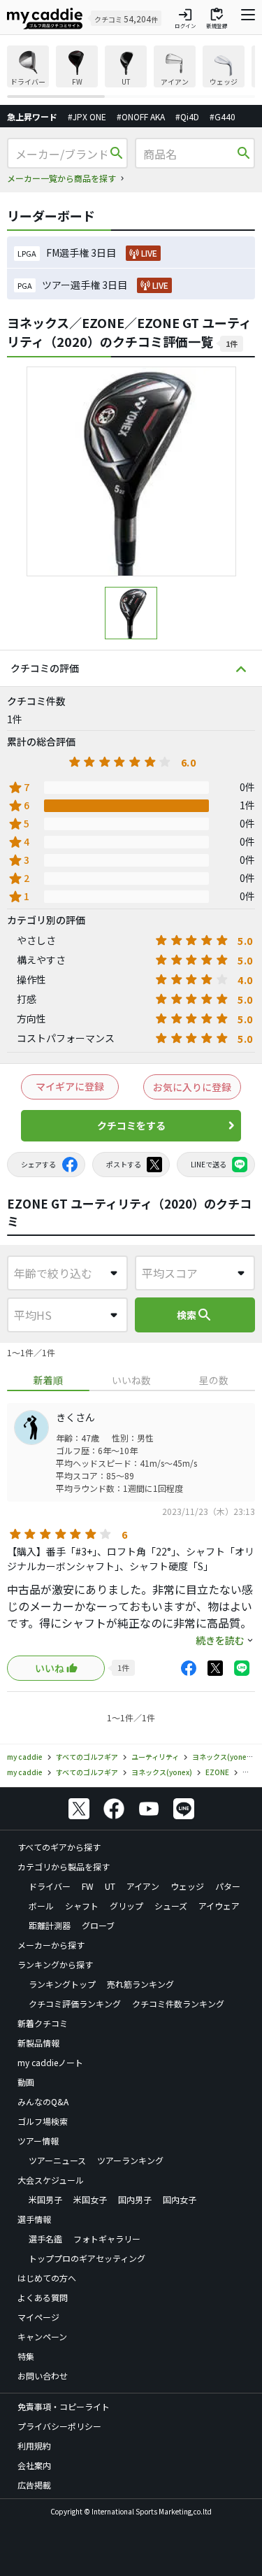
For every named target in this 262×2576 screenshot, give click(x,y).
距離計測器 (50, 1925)
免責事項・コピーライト (64, 2406)
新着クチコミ (43, 2023)
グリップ (126, 1906)
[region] (131, 72)
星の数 (214, 1380)
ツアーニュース (57, 2160)
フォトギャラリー (107, 2239)
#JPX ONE (87, 116)
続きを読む (220, 1640)
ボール (41, 1906)
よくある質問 (43, 2297)
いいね (50, 1668)
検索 (195, 1315)
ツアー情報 (38, 2141)
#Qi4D (187, 116)
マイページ (38, 2317)
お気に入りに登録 (192, 1087)
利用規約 (34, 2446)
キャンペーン (42, 2336)
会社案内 (34, 2465)
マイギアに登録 (70, 1086)
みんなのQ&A (43, 2101)
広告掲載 (34, 2485)
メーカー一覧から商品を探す (61, 178)
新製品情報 (38, 2043)
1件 (232, 343)
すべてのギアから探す (59, 1847)
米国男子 (45, 2199)
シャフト (82, 1906)
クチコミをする (131, 1125)
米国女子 (90, 2199)
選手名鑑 (45, 2239)
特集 (26, 2356)
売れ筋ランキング (140, 1984)
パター (228, 1886)
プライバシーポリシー (59, 2426)
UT (110, 1886)
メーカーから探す (51, 1945)
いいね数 (131, 1380)
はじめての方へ (47, 2278)
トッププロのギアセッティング (87, 2258)
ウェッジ (187, 1886)
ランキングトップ (62, 1984)
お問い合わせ (43, 2376)
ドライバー (50, 1886)
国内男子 (135, 2199)
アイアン (143, 1886)
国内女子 (180, 2199)
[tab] (48, 1380)
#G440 (223, 116)
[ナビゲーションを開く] (248, 18)
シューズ (171, 1906)
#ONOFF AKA (141, 116)
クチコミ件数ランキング (178, 2004)
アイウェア (219, 1906)
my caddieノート (50, 2062)
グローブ (98, 1925)
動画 (26, 2082)
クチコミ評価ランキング (75, 2004)
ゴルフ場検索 (43, 2121)
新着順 (48, 1380)
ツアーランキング (130, 2160)
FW (88, 1886)
